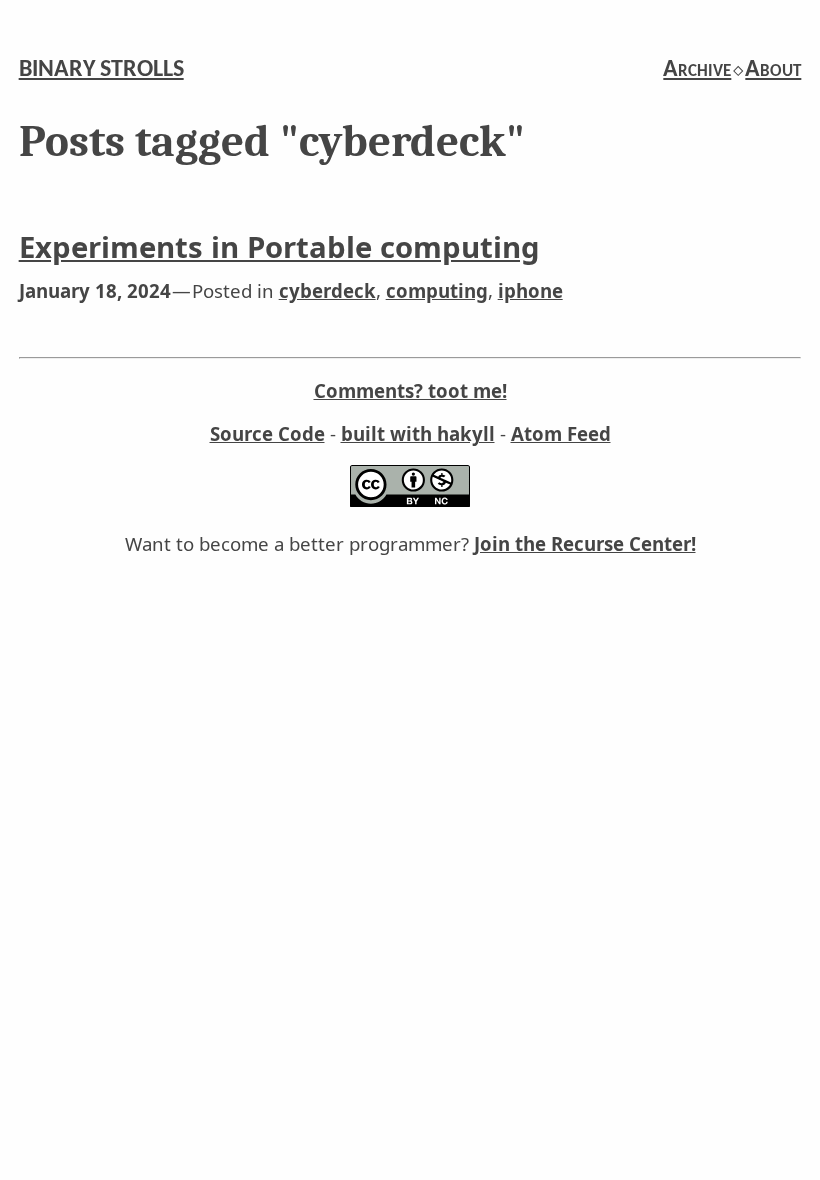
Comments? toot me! (410, 390)
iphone (530, 290)
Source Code (267, 433)
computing (437, 290)
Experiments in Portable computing (279, 247)
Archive (697, 70)
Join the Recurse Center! (585, 543)
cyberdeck (327, 290)
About (773, 70)
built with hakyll (418, 433)
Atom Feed (561, 433)
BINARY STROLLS (101, 70)
